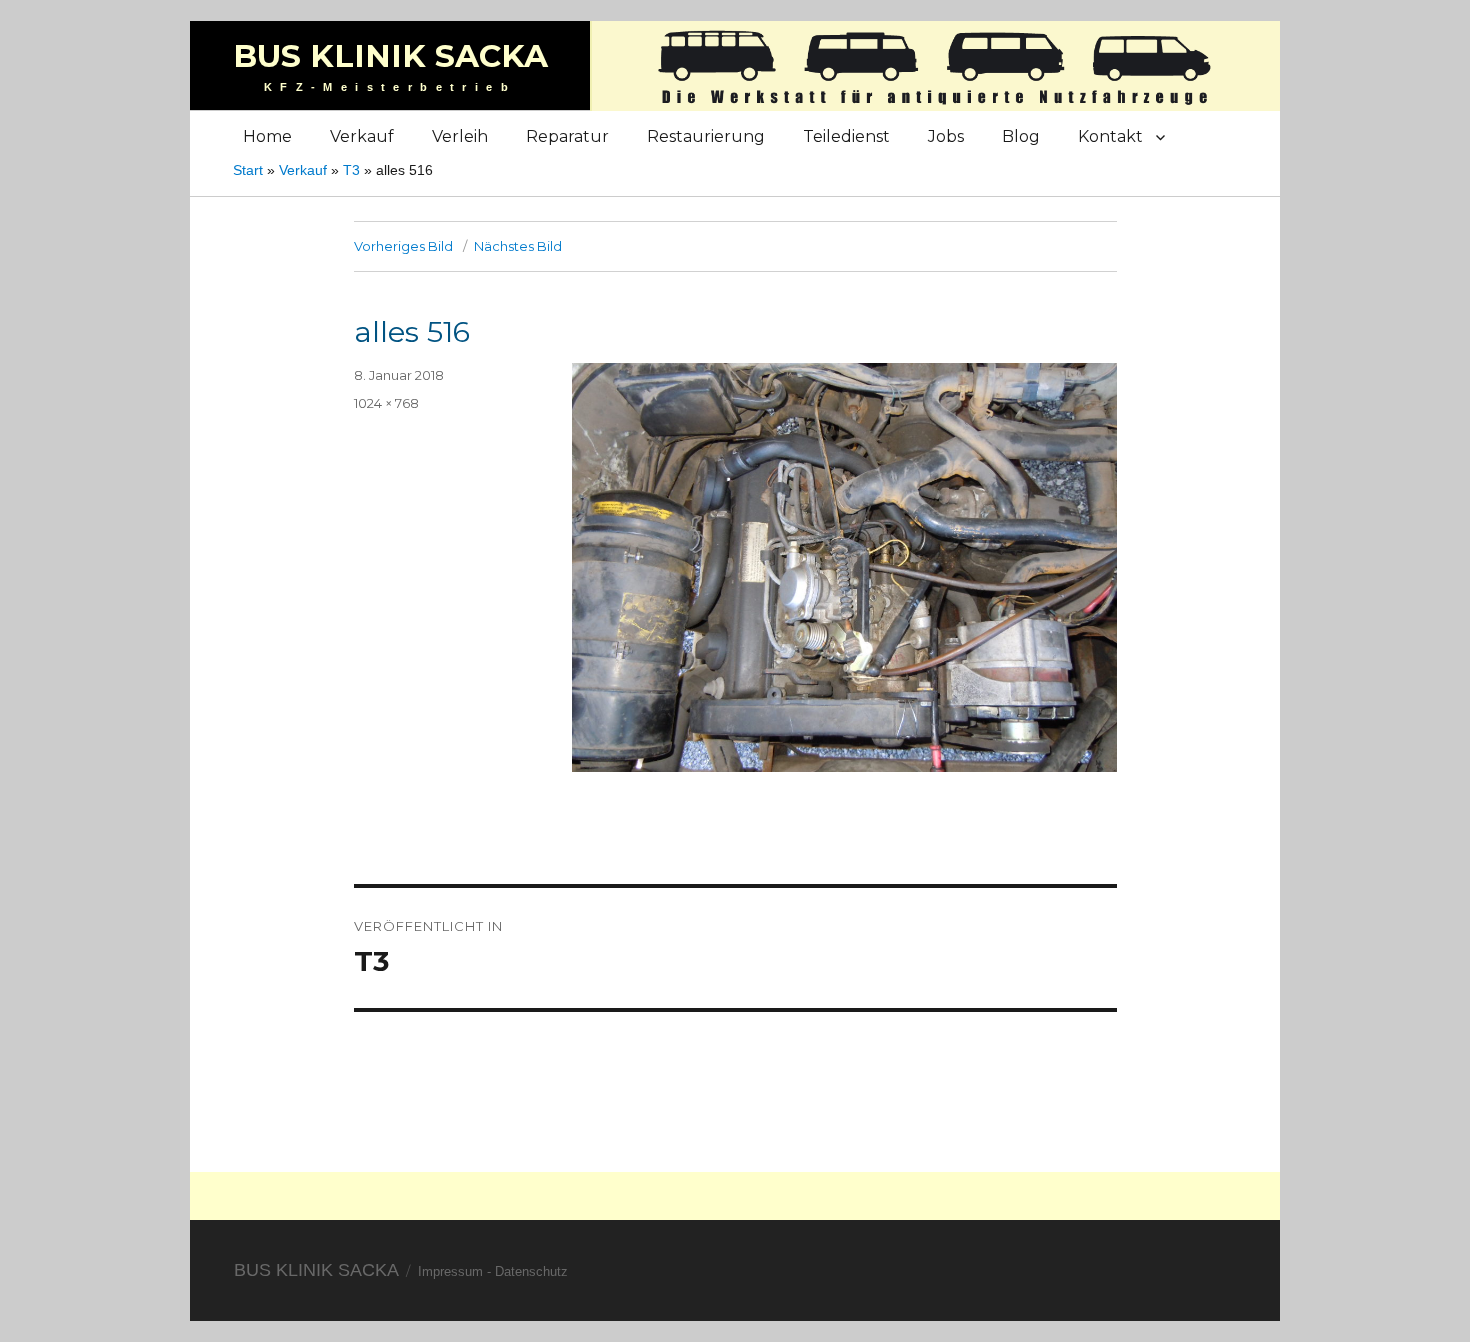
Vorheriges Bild (403, 246)
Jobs (946, 136)
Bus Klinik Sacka (390, 56)
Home (267, 136)
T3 (351, 170)
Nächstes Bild (518, 246)
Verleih (460, 136)
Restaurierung (706, 136)
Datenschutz (531, 1271)
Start (248, 170)
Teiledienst (846, 136)
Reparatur (567, 136)
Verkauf (362, 136)
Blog (1021, 136)
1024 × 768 (386, 403)
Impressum (450, 1271)
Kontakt (1110, 136)
